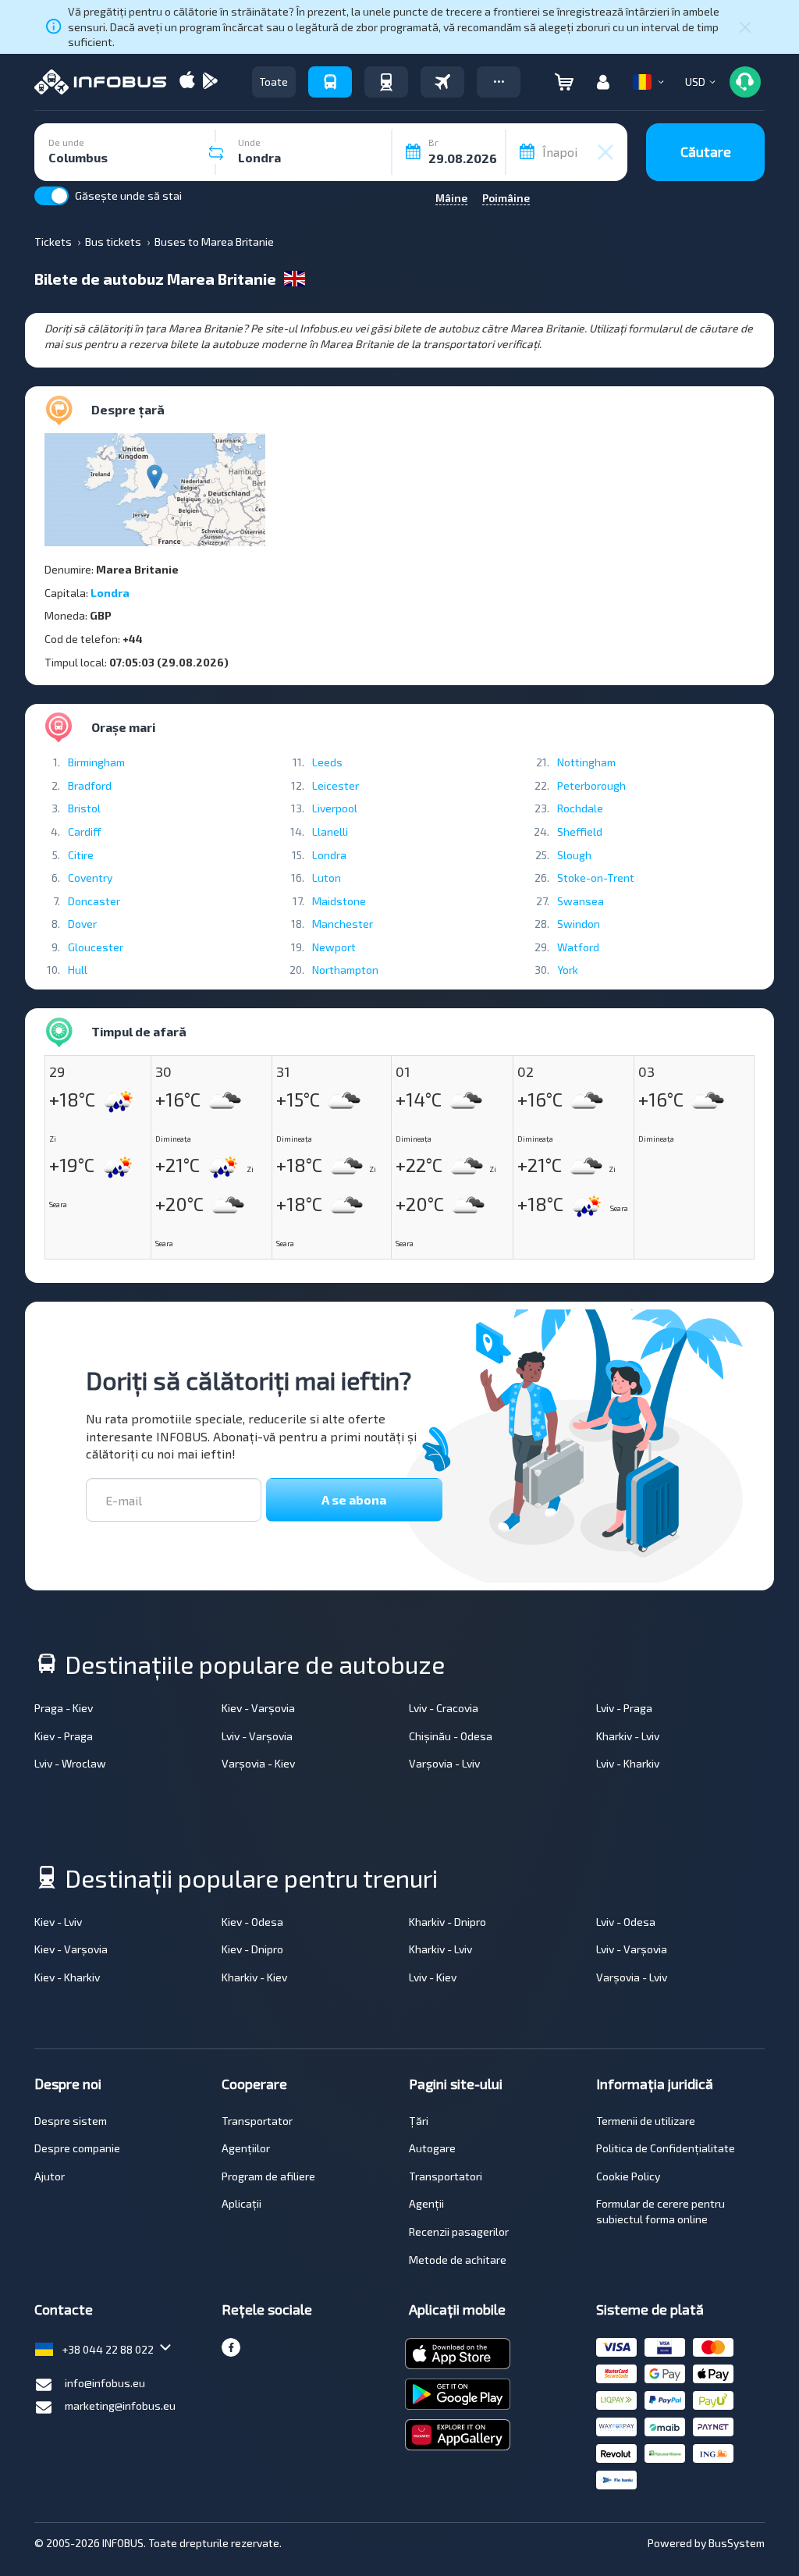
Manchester (343, 924)
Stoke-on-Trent (596, 878)
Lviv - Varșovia (257, 1736)
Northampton (345, 970)
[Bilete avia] (442, 82)
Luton (327, 878)
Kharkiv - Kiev (254, 1977)
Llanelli (330, 831)
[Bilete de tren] (386, 82)
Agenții (426, 2203)
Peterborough (591, 785)
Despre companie (77, 2148)
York (568, 970)
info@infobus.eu (105, 2383)
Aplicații (241, 2203)
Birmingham (96, 762)
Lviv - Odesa (626, 1922)
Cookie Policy (628, 2176)
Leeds (327, 762)
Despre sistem (71, 2121)
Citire (81, 855)
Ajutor (50, 2176)
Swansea (581, 901)
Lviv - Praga (624, 1708)
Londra (110, 593)
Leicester (336, 785)
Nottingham (586, 762)
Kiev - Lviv (58, 1922)
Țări (419, 2121)
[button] (499, 82)
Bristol (84, 808)
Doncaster (94, 901)
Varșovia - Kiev (258, 1763)
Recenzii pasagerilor (459, 2231)
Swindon (579, 924)
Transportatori (446, 2176)
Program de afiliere (268, 2176)
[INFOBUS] (100, 82)
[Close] (745, 27)
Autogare (432, 2148)
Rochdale (580, 808)
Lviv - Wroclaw (70, 1763)
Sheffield (580, 831)
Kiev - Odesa (252, 1922)
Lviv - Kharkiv (628, 1763)
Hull (78, 970)
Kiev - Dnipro (252, 1949)
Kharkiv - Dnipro (447, 1922)
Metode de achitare (458, 2260)
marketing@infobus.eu (120, 2405)
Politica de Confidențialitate (666, 2148)
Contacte (64, 2309)
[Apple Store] (187, 82)
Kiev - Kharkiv (67, 1977)
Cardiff (85, 831)
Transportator (257, 2121)
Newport (334, 947)
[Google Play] (210, 82)
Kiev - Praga (64, 1736)
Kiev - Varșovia (258, 1708)
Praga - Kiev (64, 1708)
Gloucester (96, 947)
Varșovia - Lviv (444, 1763)
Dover (82, 924)
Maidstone (339, 901)
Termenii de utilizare (646, 2121)
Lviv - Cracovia (444, 1708)
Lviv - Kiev (433, 1977)
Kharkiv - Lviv (628, 1736)
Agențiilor (246, 2148)
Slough (574, 855)
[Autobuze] (330, 82)
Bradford (90, 785)
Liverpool (335, 808)
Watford (578, 947)
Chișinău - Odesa (451, 1736)
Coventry (90, 878)
